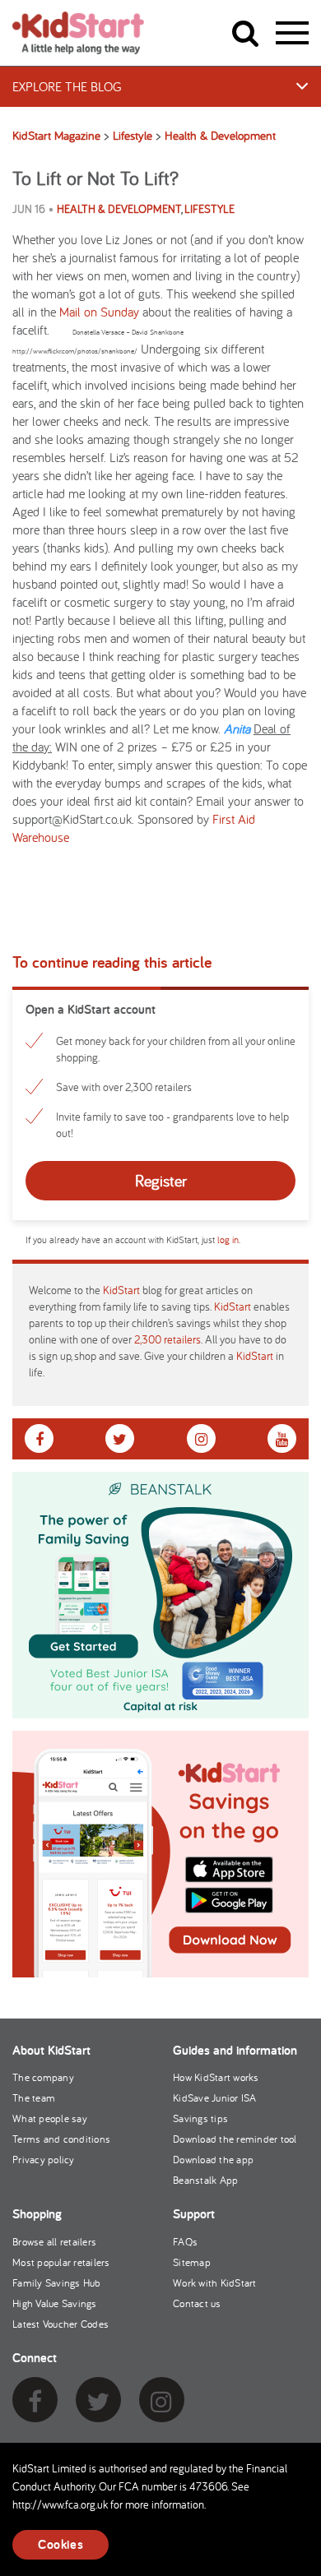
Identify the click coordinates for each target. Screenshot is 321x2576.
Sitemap (192, 2262)
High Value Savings (55, 2303)
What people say (50, 2118)
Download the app (213, 2160)
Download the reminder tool (235, 2139)
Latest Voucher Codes (60, 2324)
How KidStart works (216, 2077)
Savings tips (200, 2118)
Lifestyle (209, 209)
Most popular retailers (61, 2262)
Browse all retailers (54, 2242)
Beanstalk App (205, 2180)
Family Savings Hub (57, 2283)
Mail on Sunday (99, 312)
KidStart (121, 1290)
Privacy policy (44, 2160)
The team (34, 2098)
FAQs (185, 2242)
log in (228, 1239)
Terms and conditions (61, 2139)
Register (161, 1180)
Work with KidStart (215, 2283)
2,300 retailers (167, 1339)
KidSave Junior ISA (215, 2098)
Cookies (60, 2544)
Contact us (197, 2303)
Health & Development (119, 209)
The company (43, 2077)
